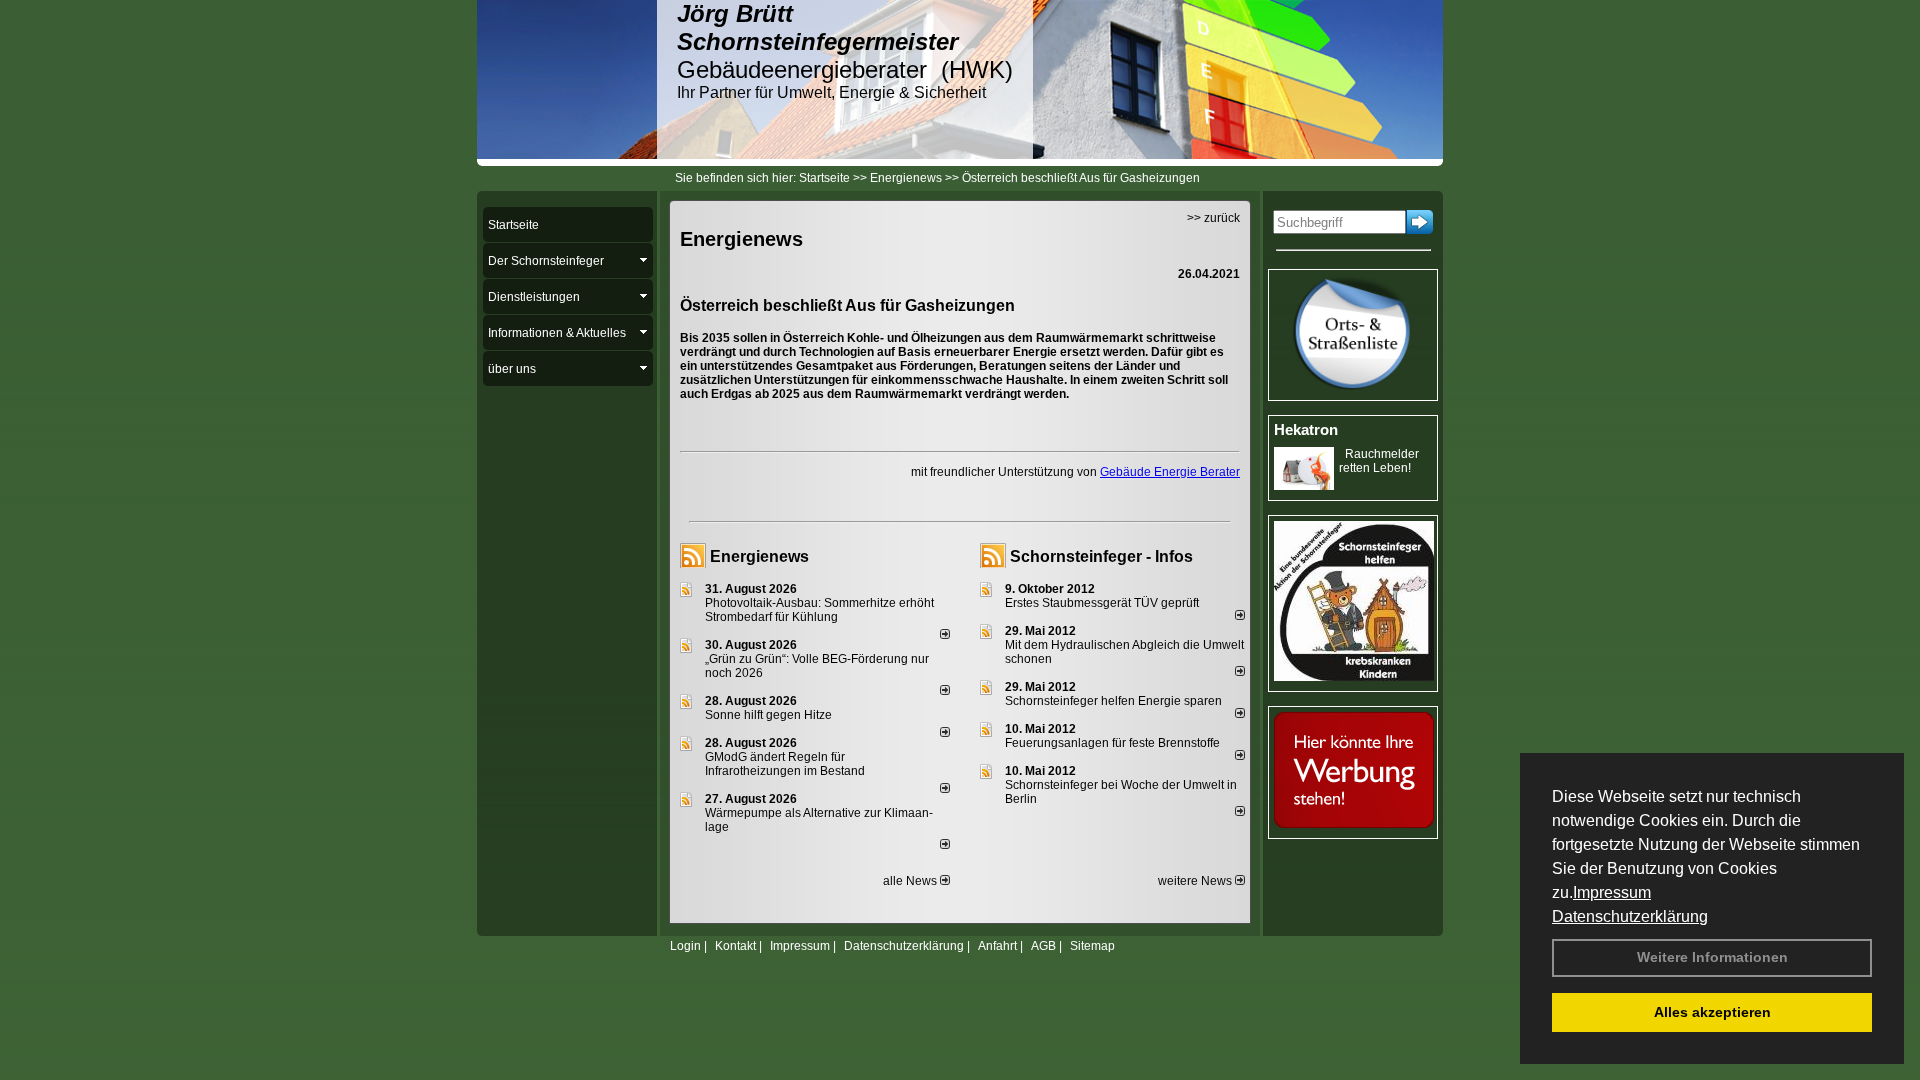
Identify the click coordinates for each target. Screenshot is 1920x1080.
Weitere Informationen (1712, 957)
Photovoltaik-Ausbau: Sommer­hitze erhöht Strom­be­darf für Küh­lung (819, 610)
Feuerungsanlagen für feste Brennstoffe (1112, 743)
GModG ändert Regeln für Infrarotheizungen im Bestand (785, 764)
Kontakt (735, 946)
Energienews (759, 556)
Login (685, 946)
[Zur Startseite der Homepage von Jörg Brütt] (567, 155)
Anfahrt (997, 946)
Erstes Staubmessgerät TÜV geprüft (1102, 603)
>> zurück (1213, 218)
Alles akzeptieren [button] (1712, 1012)
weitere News (1196, 881)
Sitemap (1092, 946)
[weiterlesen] (945, 635)
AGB (1043, 946)
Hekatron (1306, 429)
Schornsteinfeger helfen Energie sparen (1113, 701)
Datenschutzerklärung (1630, 916)
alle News (911, 881)
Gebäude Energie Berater (1170, 472)
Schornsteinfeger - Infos (1101, 556)
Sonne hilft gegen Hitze (768, 715)
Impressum (1612, 892)
